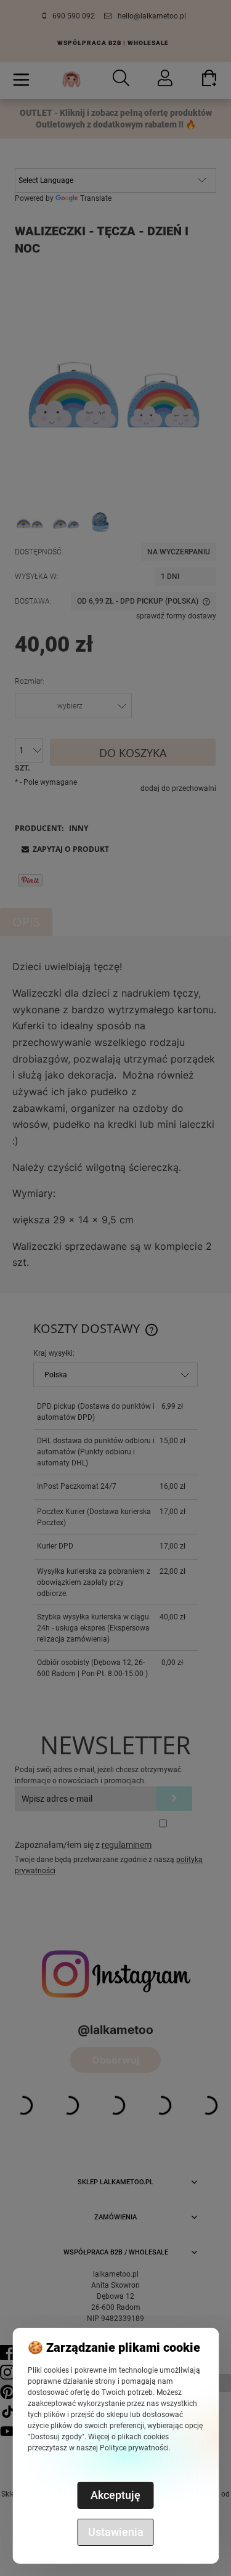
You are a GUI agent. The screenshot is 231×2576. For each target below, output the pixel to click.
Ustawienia (116, 2532)
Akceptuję (115, 2495)
